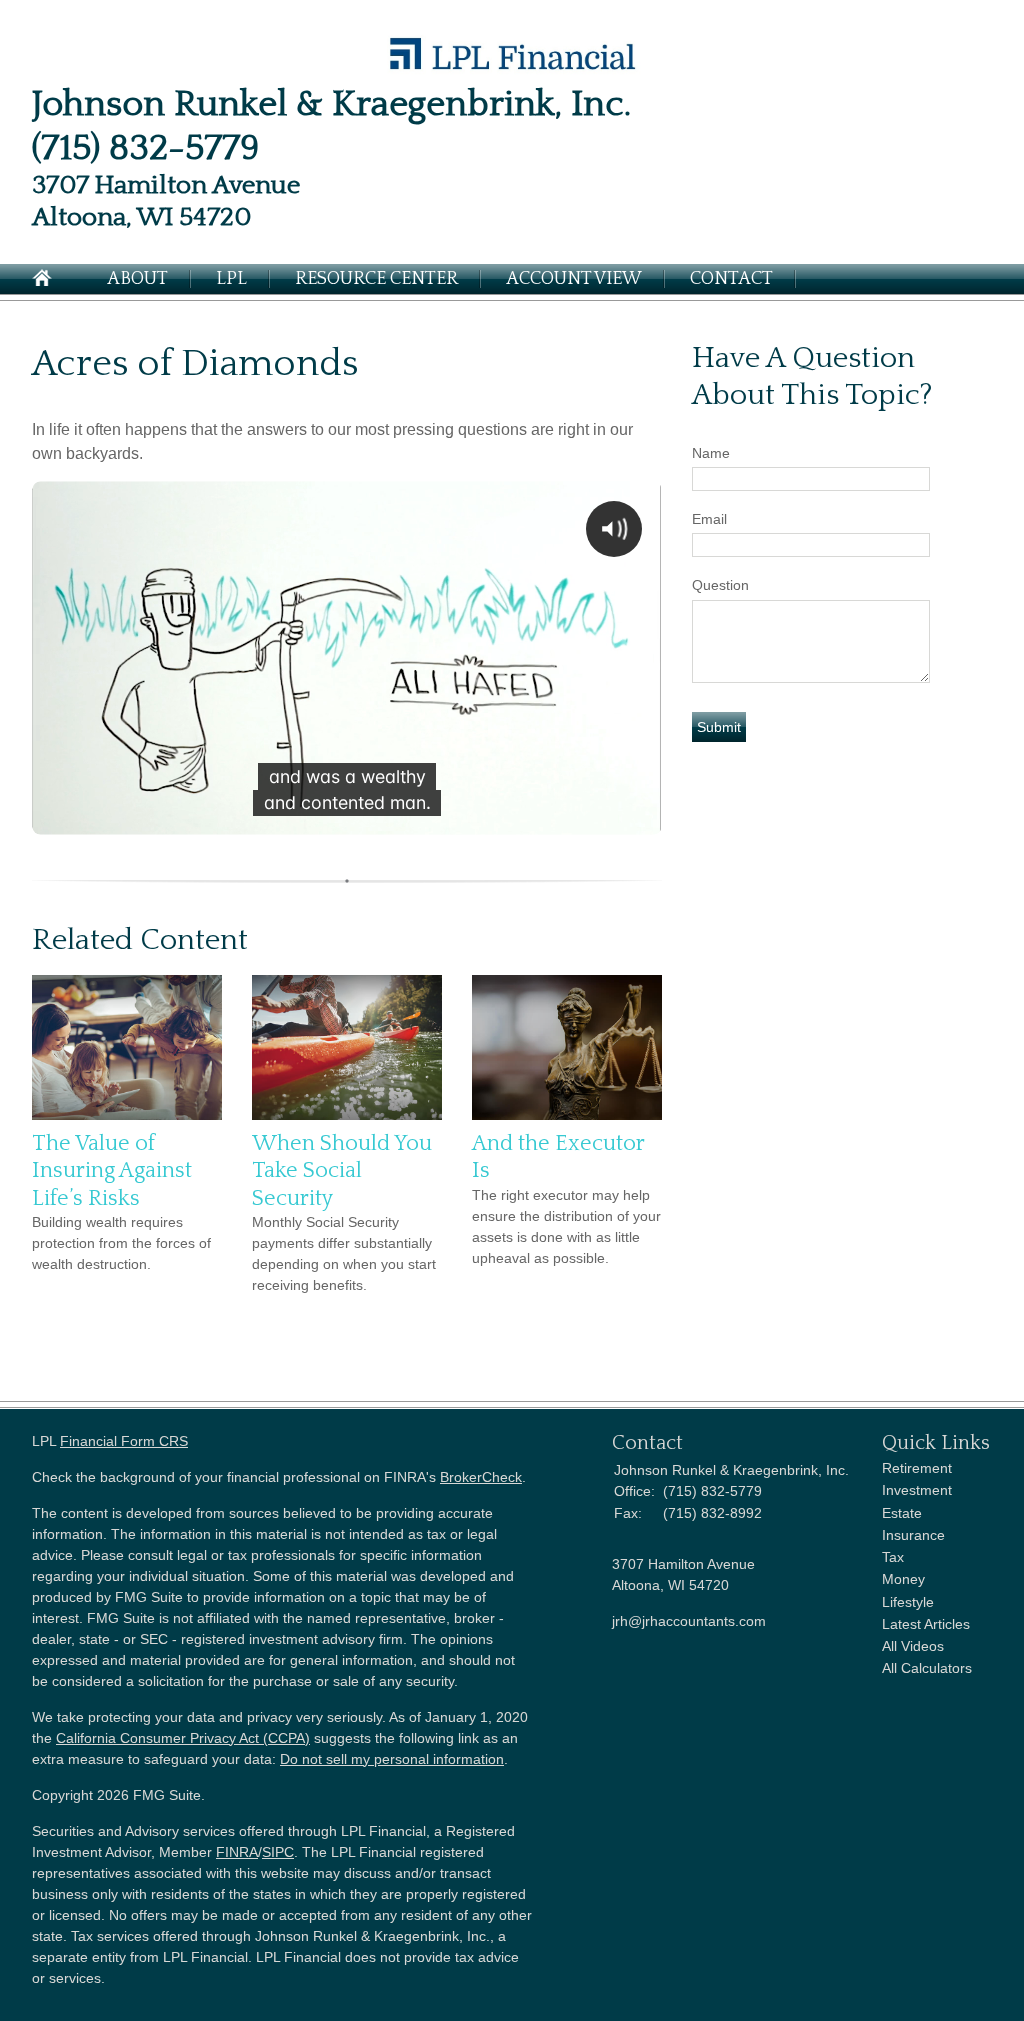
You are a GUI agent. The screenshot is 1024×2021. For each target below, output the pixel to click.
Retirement (917, 1468)
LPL (231, 279)
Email (709, 519)
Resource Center (376, 279)
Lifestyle (908, 1602)
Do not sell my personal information (392, 1759)
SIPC (278, 1852)
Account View (574, 279)
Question (720, 585)
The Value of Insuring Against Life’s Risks (112, 1170)
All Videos (913, 1646)
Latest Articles (926, 1624)
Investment (917, 1490)
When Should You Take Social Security (342, 1170)
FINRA (237, 1852)
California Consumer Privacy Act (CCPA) (183, 1738)
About (137, 279)
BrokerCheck (481, 1477)
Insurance (913, 1535)
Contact (731, 279)
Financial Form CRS (124, 1441)
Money (903, 1579)
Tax (893, 1557)
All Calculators (927, 1668)
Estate (902, 1513)
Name (711, 453)
